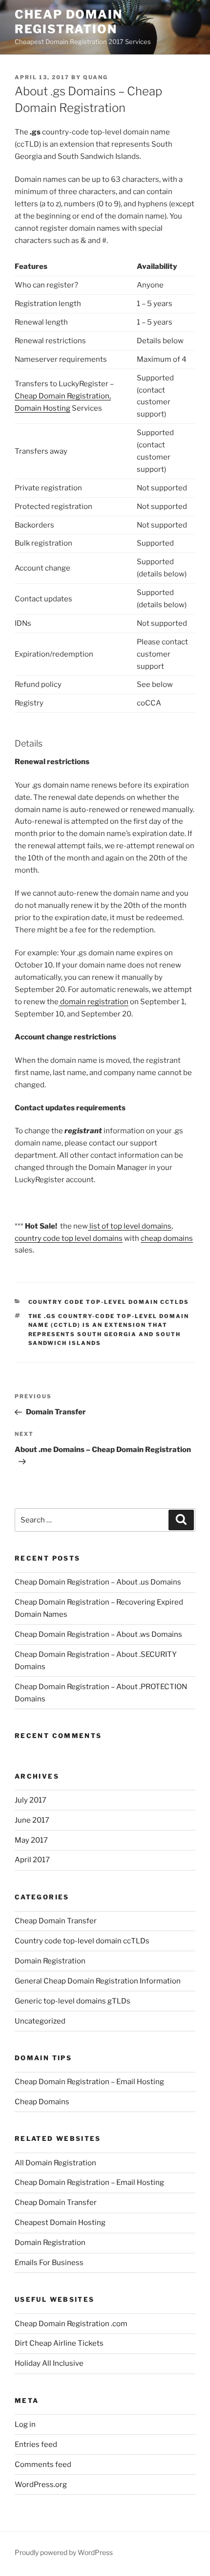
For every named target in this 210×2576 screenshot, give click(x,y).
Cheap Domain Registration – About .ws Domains (98, 1634)
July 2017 (31, 1800)
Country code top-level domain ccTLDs (109, 1302)
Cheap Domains (42, 2102)
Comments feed (43, 2465)
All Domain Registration (55, 2163)
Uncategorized (40, 2021)
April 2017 (32, 1860)
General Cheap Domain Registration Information (98, 1981)
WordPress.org (41, 2485)
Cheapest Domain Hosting (60, 2223)
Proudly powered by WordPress (64, 2552)
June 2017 (32, 1820)
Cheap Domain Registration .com (71, 2324)
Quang (95, 77)
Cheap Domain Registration (69, 22)
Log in (25, 2424)
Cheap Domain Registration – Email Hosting (89, 2082)
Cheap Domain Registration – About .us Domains (98, 1582)
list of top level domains (130, 1226)
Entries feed (36, 2444)
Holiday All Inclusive (49, 2363)
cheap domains (167, 1238)
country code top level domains (69, 1238)
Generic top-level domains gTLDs (73, 2001)
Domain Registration (50, 1961)
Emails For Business (49, 2263)
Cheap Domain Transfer (56, 1921)
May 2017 (31, 1840)
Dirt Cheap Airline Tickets (59, 2343)
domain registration (94, 1002)
